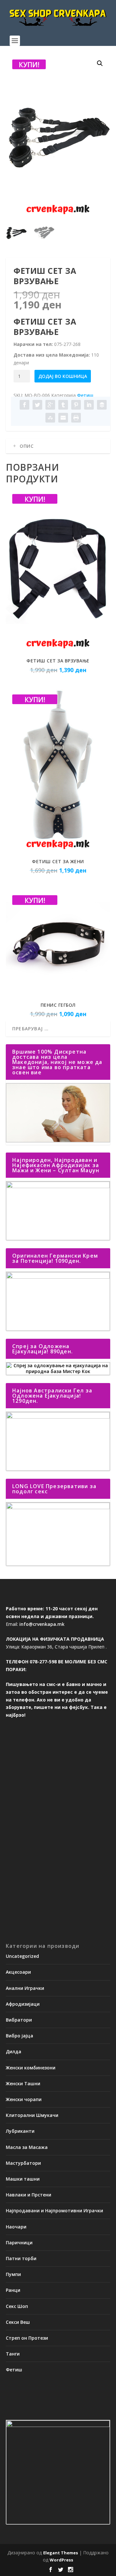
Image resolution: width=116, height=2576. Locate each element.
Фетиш (85, 395)
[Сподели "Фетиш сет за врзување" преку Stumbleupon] (50, 418)
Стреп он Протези (27, 2338)
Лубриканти (20, 2131)
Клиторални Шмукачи (32, 2115)
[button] (100, 63)
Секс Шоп (17, 2306)
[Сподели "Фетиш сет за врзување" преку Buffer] (102, 405)
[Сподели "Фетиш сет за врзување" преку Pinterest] (76, 405)
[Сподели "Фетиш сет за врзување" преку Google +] (50, 405)
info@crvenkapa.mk (42, 1624)
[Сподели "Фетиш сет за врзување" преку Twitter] (37, 405)
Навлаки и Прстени (29, 2195)
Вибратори (19, 2020)
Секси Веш (18, 2322)
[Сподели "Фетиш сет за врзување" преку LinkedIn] (89, 405)
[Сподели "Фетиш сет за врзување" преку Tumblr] (63, 405)
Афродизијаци (23, 2004)
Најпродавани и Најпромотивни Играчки (54, 2211)
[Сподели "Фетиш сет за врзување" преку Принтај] (76, 418)
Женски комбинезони (31, 2068)
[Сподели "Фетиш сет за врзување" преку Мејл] (63, 418)
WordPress (61, 2560)
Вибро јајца (19, 2036)
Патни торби (21, 2258)
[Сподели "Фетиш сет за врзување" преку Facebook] (24, 405)
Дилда (14, 2051)
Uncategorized (22, 1956)
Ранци (13, 2290)
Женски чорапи (24, 2099)
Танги (13, 2354)
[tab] (58, 446)
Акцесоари (18, 1972)
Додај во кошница (63, 376)
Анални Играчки (25, 1988)
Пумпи (13, 2274)
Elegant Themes (61, 2553)
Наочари (16, 2227)
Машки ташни (23, 2179)
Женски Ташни (23, 2083)
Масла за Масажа (27, 2147)
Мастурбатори (23, 2163)
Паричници (19, 2243)
